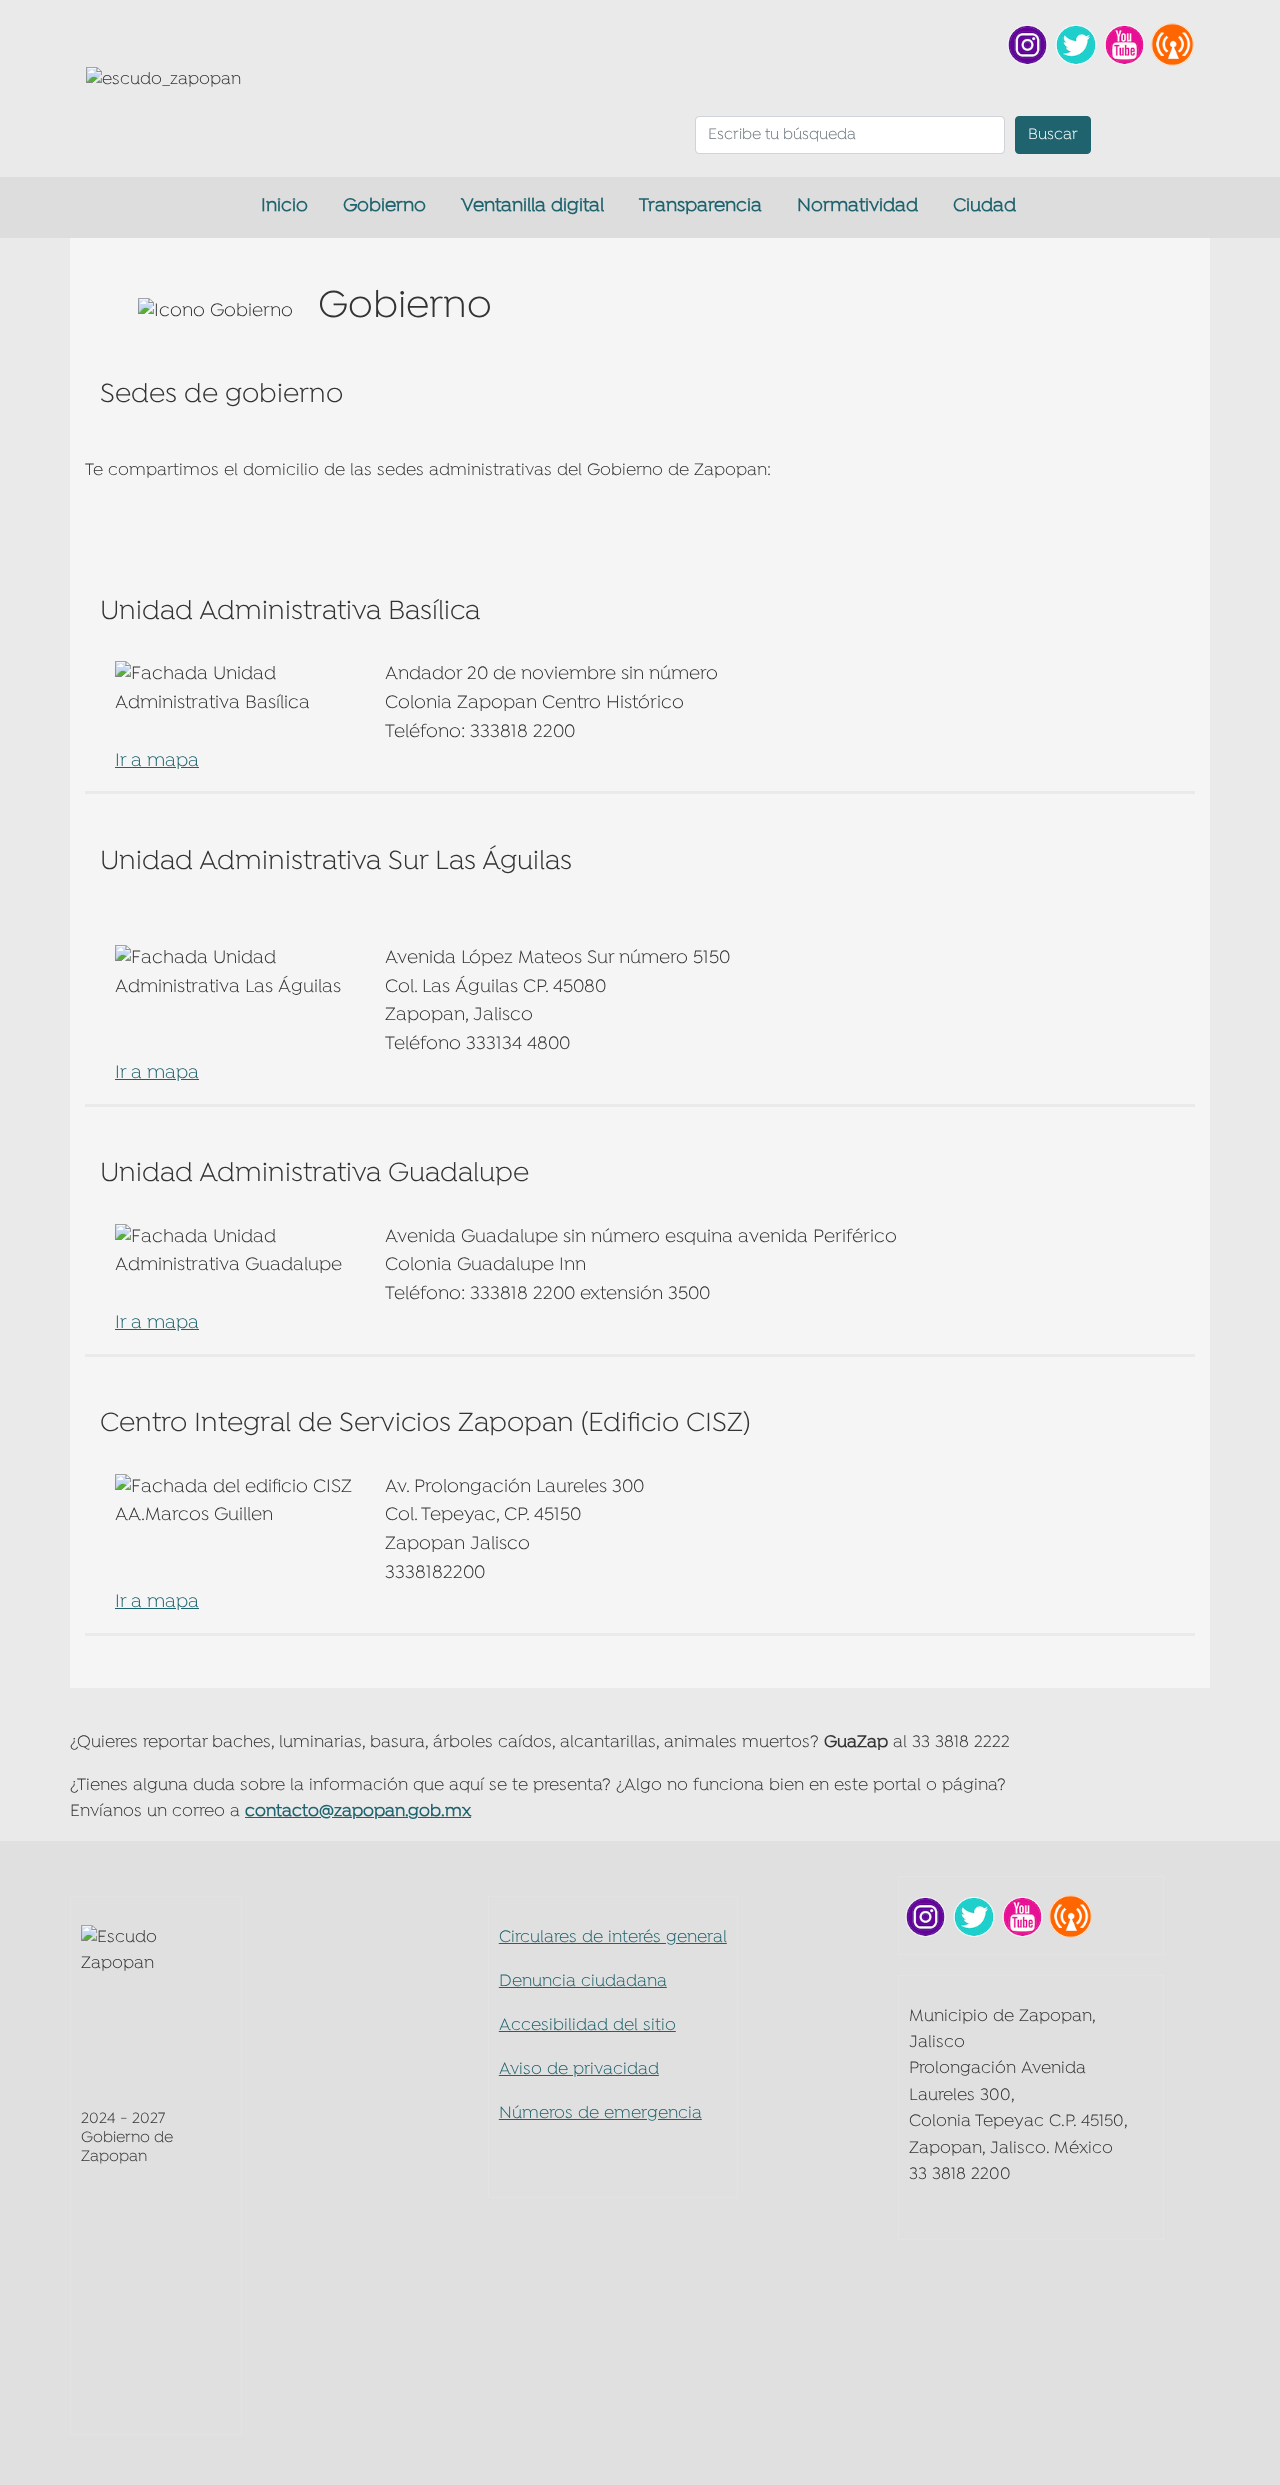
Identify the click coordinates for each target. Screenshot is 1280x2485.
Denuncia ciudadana (583, 1981)
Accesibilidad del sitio (587, 2025)
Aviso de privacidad (579, 2069)
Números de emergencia (600, 2113)
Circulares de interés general (613, 1937)
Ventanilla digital (532, 206)
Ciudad (984, 206)
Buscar (1053, 135)
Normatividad (857, 206)
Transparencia (700, 206)
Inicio (284, 206)
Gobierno (384, 206)
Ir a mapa (157, 761)
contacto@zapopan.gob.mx (358, 1811)
